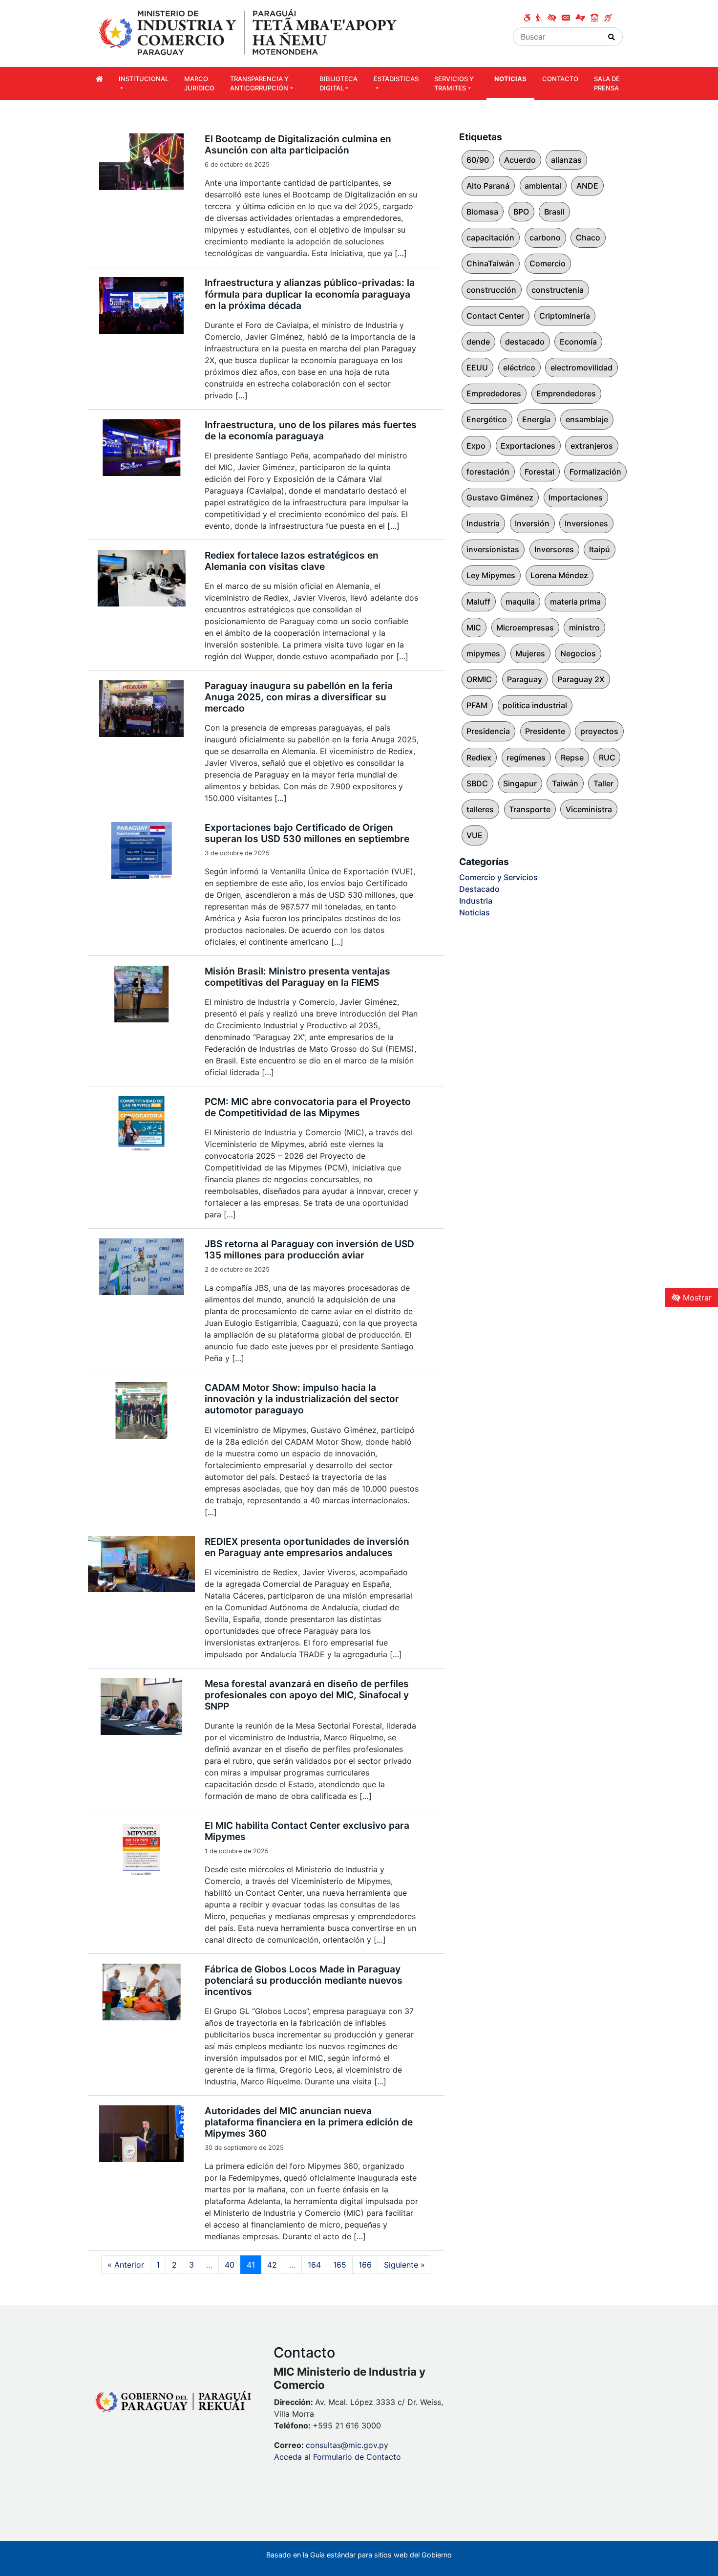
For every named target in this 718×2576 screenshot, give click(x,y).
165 (340, 2265)
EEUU (477, 368)
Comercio (548, 263)
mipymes (483, 653)
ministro (584, 628)
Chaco (588, 238)
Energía (536, 419)
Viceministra (589, 809)
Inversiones (586, 523)
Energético (487, 419)
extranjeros (592, 446)
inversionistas (493, 549)
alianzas (566, 160)
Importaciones (576, 498)
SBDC (477, 783)
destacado (525, 342)
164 (314, 2265)
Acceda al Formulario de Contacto (338, 2457)
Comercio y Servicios (498, 877)
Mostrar (696, 1298)
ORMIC (479, 679)
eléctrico (519, 368)
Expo (476, 446)
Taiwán (565, 783)
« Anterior (126, 2265)
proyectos (599, 731)
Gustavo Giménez (500, 498)
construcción (491, 290)
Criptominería (565, 316)
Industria (483, 523)
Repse (572, 758)
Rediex (479, 758)
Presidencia (488, 731)
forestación (488, 472)
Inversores (554, 549)
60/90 (478, 160)
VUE (475, 835)
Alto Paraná (488, 186)
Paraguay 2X (581, 679)
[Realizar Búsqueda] (612, 37)
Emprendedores (566, 393)
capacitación (490, 238)
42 (272, 2265)
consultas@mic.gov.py (347, 2445)
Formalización (595, 472)
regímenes (526, 758)
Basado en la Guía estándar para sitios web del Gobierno (359, 2555)
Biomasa (482, 212)
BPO (521, 212)
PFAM (477, 705)
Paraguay (525, 679)
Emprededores (494, 393)
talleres (480, 809)
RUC (607, 758)
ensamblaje (587, 419)
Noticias (475, 912)
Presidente (545, 731)
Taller (603, 783)
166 (365, 2265)
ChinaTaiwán (490, 263)
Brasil (554, 212)
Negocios (578, 653)
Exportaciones (528, 446)
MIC (474, 628)
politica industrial (535, 705)
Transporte (530, 809)
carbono (545, 238)
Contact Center (495, 316)
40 (230, 2265)
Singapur (520, 783)
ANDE (587, 186)
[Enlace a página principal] (249, 33)
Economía (578, 342)
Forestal (539, 472)
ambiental (543, 186)
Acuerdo (520, 160)
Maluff (478, 602)
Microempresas (525, 628)
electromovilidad (581, 368)
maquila (520, 602)
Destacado (479, 889)
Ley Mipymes (491, 575)
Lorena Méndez (559, 575)
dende (478, 342)
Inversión (532, 523)
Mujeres (530, 653)
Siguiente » (404, 2265)
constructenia (558, 290)
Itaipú (600, 549)
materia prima (575, 602)
